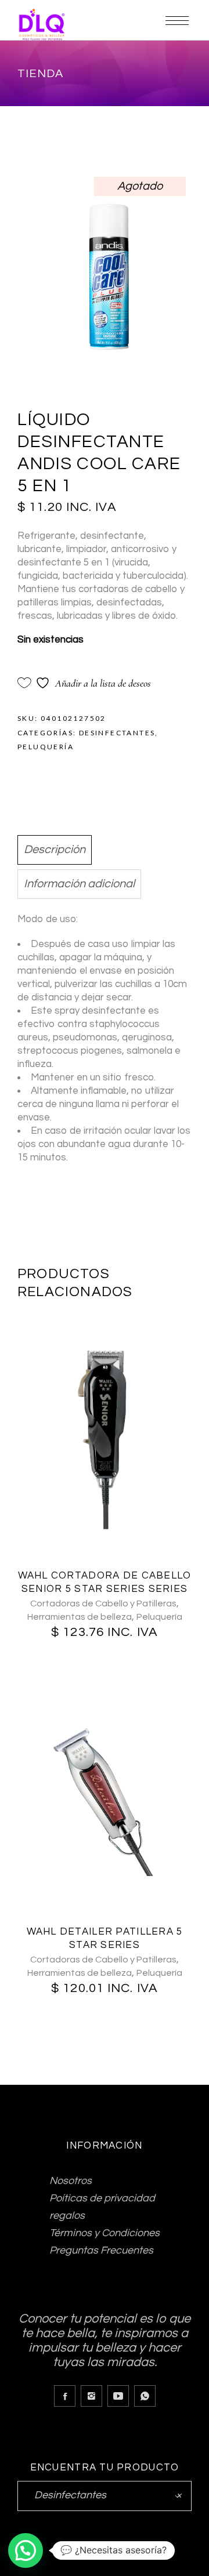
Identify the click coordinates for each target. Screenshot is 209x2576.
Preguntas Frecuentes (101, 2250)
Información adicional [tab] (79, 884)
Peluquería (46, 747)
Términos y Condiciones (105, 2233)
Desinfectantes (117, 733)
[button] (26, 2550)
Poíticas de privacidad (102, 2198)
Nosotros (71, 2181)
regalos (67, 2216)
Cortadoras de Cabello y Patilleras (103, 1603)
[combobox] (105, 2496)
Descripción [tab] (55, 850)
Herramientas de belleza (80, 1617)
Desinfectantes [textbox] (105, 2495)
